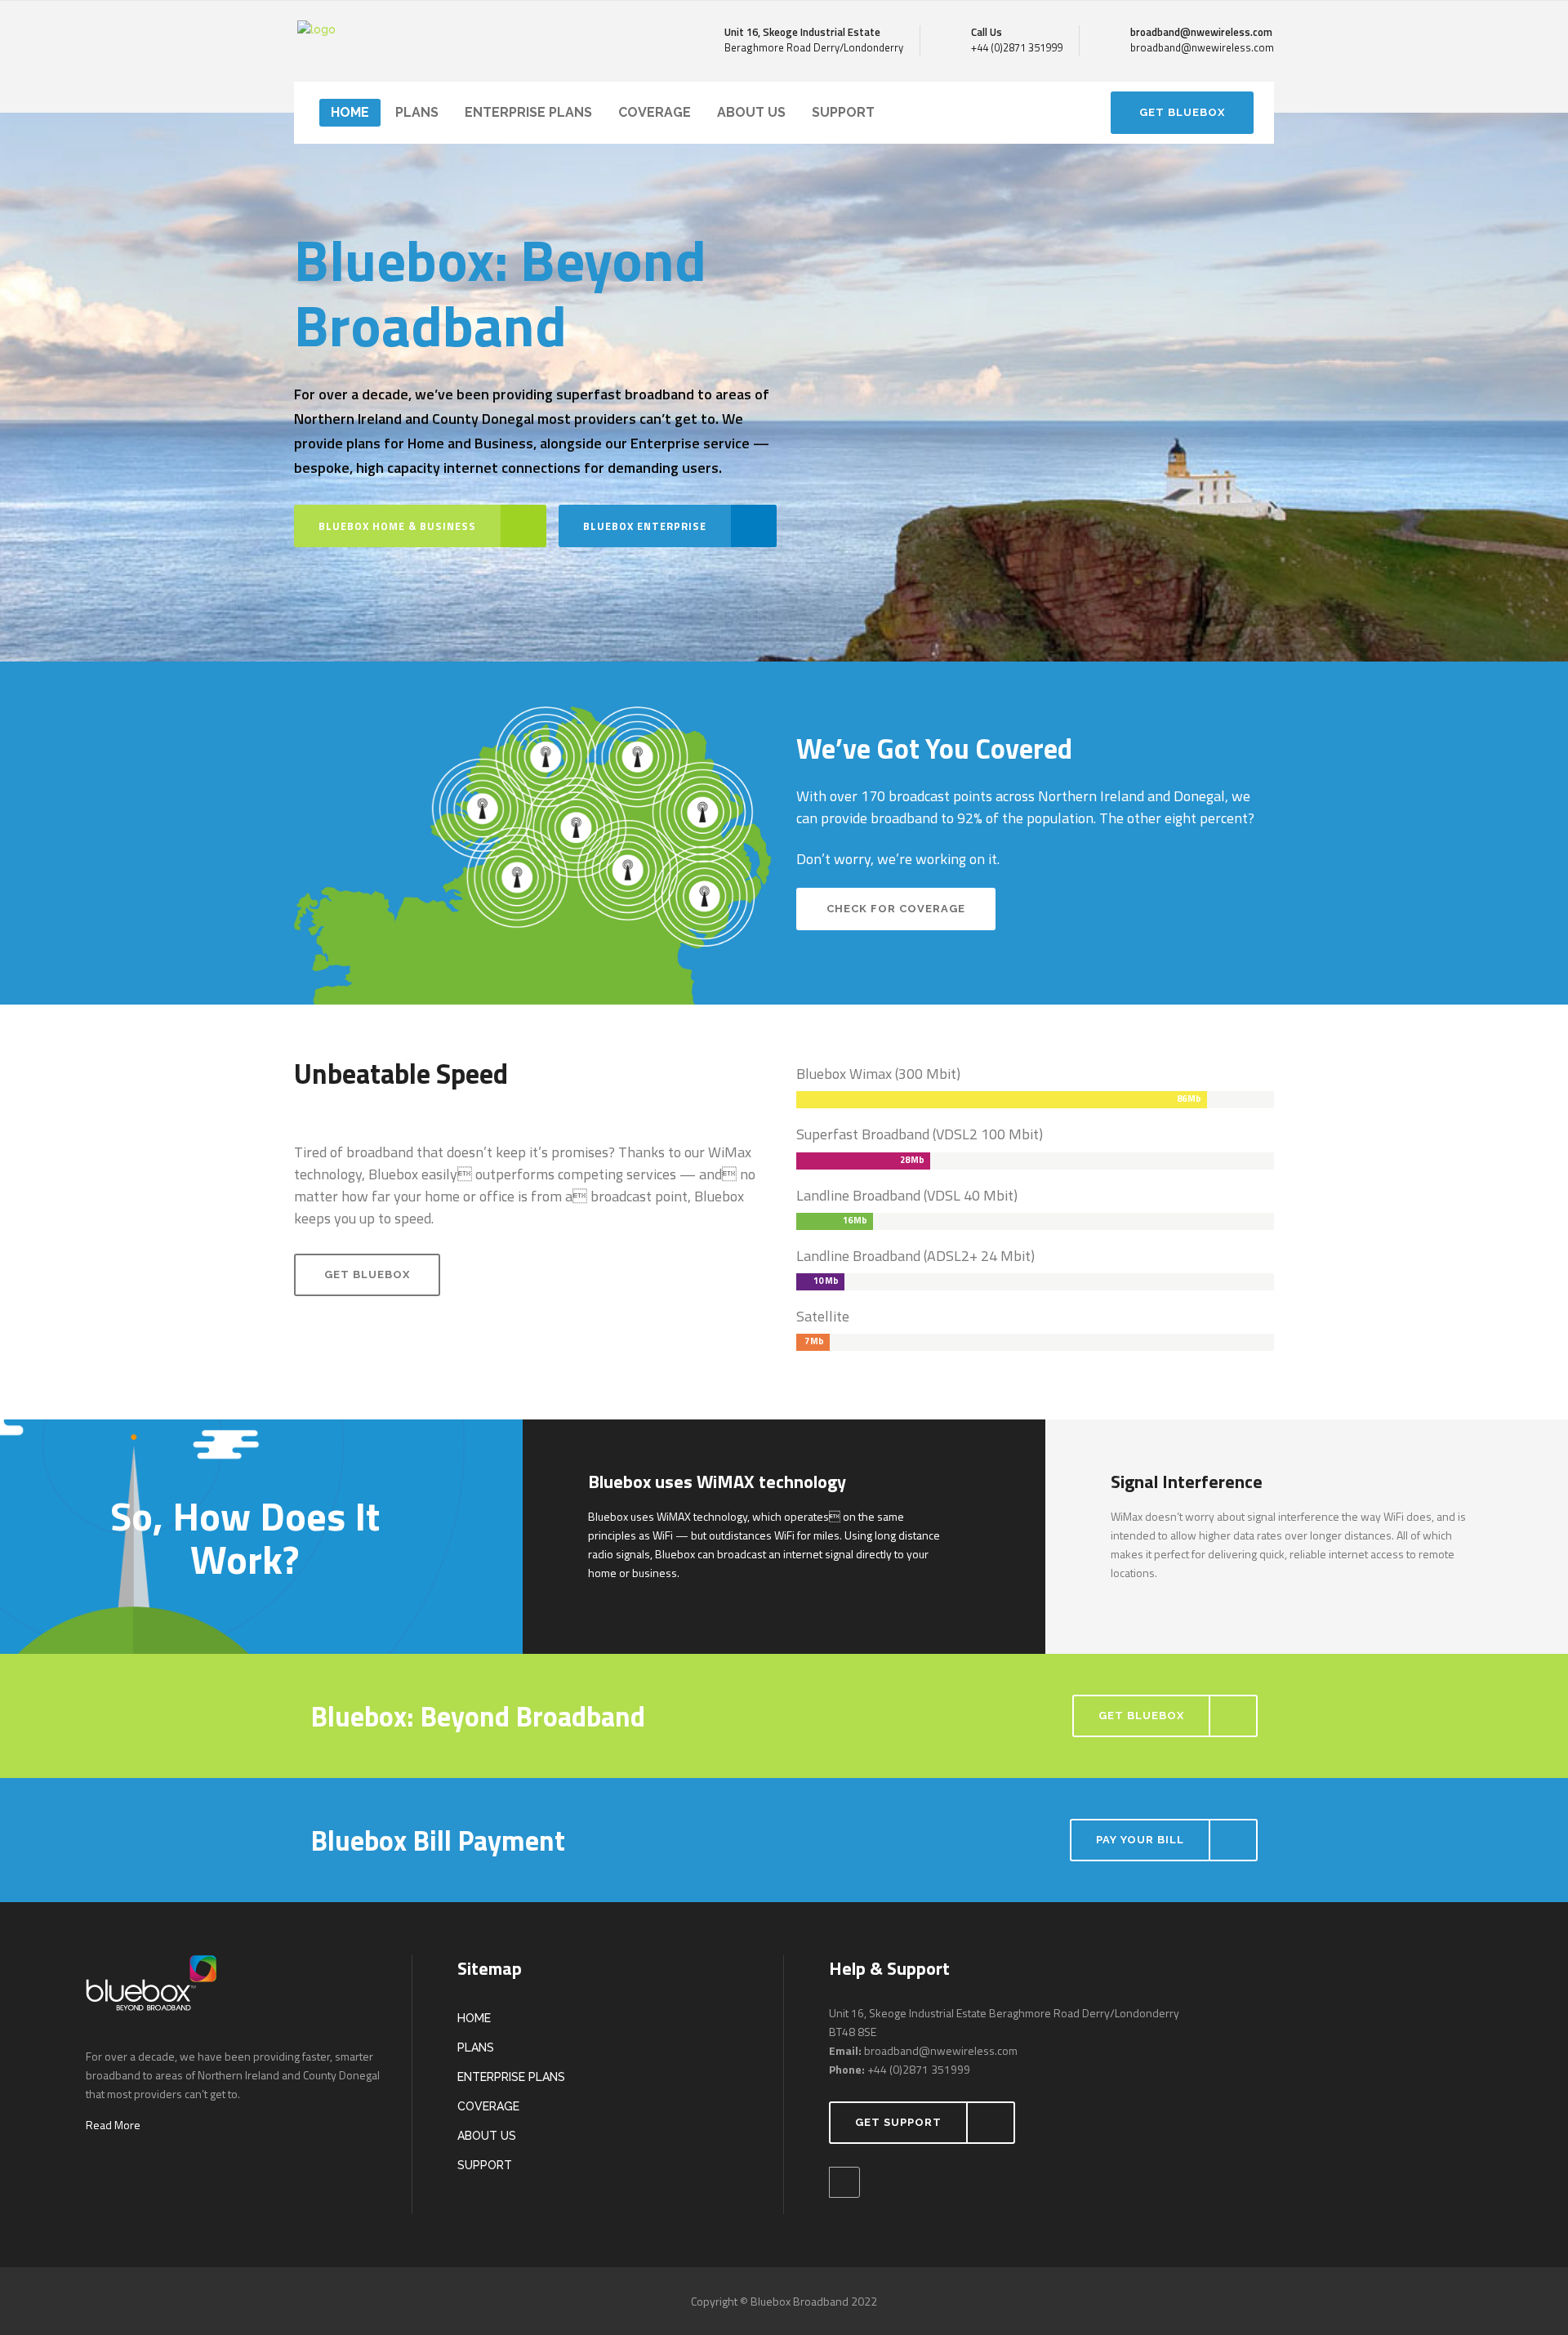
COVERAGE (488, 2106)
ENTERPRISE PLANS (511, 2077)
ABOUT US (487, 2136)
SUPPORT (485, 2165)
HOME (474, 2018)
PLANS (476, 2048)
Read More (113, 2125)
